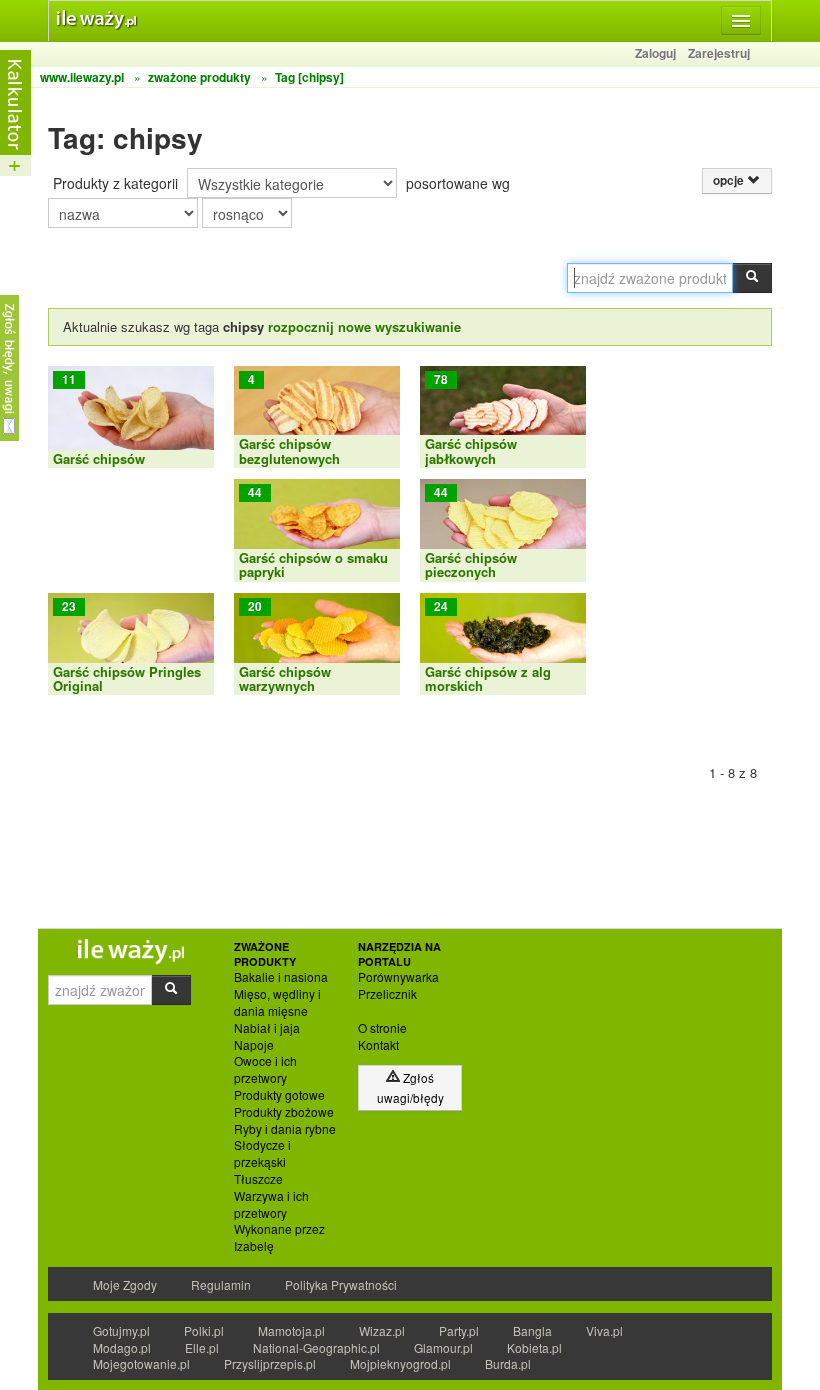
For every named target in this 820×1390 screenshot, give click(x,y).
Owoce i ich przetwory (265, 1069)
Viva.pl (604, 1330)
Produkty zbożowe (284, 1112)
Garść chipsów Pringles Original (127, 678)
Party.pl (459, 1330)
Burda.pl (508, 1363)
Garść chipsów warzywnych (285, 678)
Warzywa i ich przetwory (271, 1204)
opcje (730, 180)
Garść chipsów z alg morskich (488, 678)
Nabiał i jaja (267, 1028)
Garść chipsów (99, 458)
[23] (131, 641)
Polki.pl (204, 1330)
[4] (317, 414)
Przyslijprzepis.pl (270, 1363)
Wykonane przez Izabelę (279, 1237)
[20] (317, 641)
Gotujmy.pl (121, 1330)
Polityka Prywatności (341, 1284)
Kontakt (378, 1045)
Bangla (532, 1330)
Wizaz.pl (382, 1330)
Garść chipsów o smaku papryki (313, 564)
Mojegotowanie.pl (141, 1363)
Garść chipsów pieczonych (471, 564)
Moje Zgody (125, 1284)
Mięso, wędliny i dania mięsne (277, 1002)
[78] (503, 414)
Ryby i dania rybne (285, 1129)
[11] (131, 414)
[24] (503, 641)
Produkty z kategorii (115, 183)
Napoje (254, 1045)
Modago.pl (122, 1347)
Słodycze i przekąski (262, 1153)
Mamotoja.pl (291, 1330)
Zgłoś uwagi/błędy (410, 1087)
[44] (317, 528)
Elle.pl (202, 1347)
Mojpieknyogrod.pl (400, 1363)
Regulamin (221, 1284)
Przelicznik (387, 994)
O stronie (382, 1028)
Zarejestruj (719, 53)
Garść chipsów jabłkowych (471, 450)
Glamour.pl (443, 1347)
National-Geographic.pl (316, 1347)
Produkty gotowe (279, 1095)
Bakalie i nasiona (281, 977)
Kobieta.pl (534, 1347)
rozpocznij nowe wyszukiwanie (364, 326)
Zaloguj (655, 53)
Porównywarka (398, 977)
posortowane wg (458, 183)
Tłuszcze (258, 1179)
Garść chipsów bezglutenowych (289, 450)
